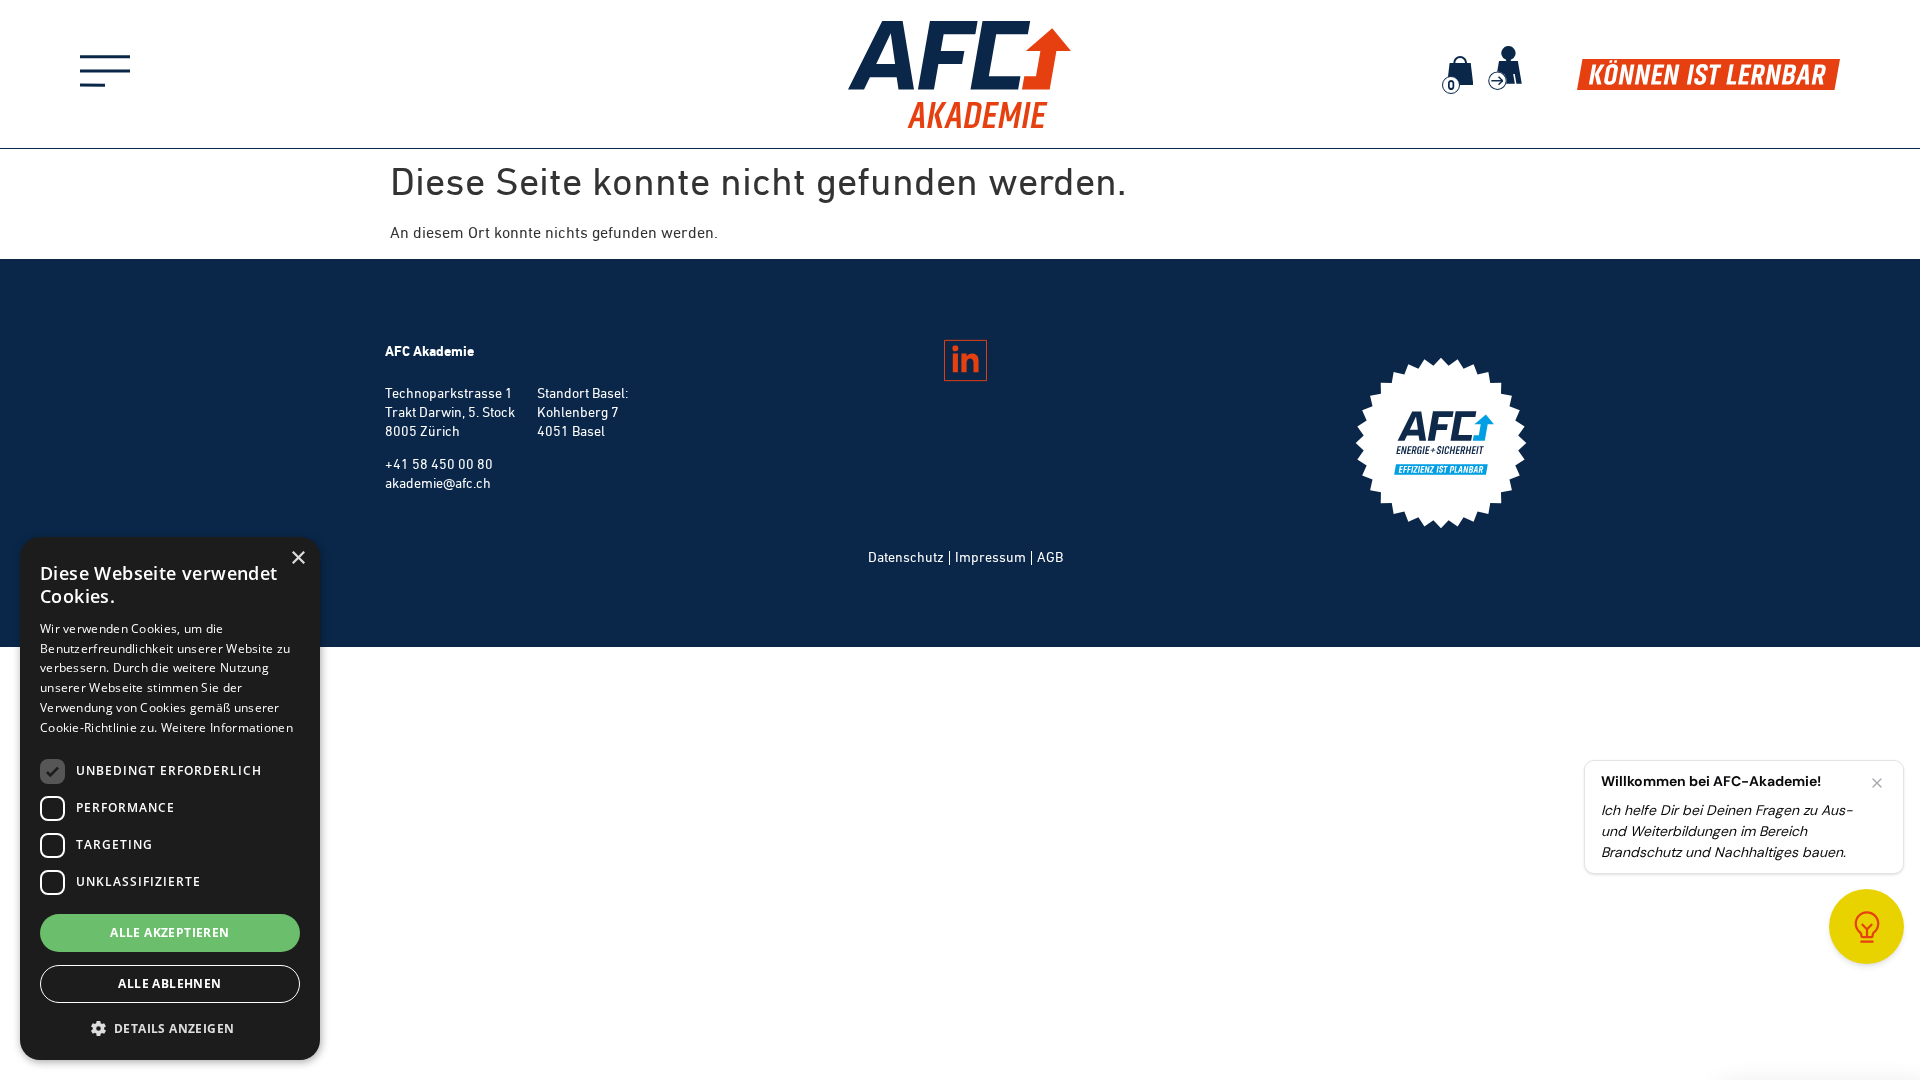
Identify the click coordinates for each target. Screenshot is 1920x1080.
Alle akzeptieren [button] (169, 932)
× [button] (297, 558)
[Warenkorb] (1460, 70)
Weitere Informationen (227, 727)
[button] (170, 1028)
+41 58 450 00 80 (439, 464)
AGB (1050, 557)
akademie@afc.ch (438, 483)
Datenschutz (906, 557)
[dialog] (170, 798)
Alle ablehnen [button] (169, 983)
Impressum (990, 557)
